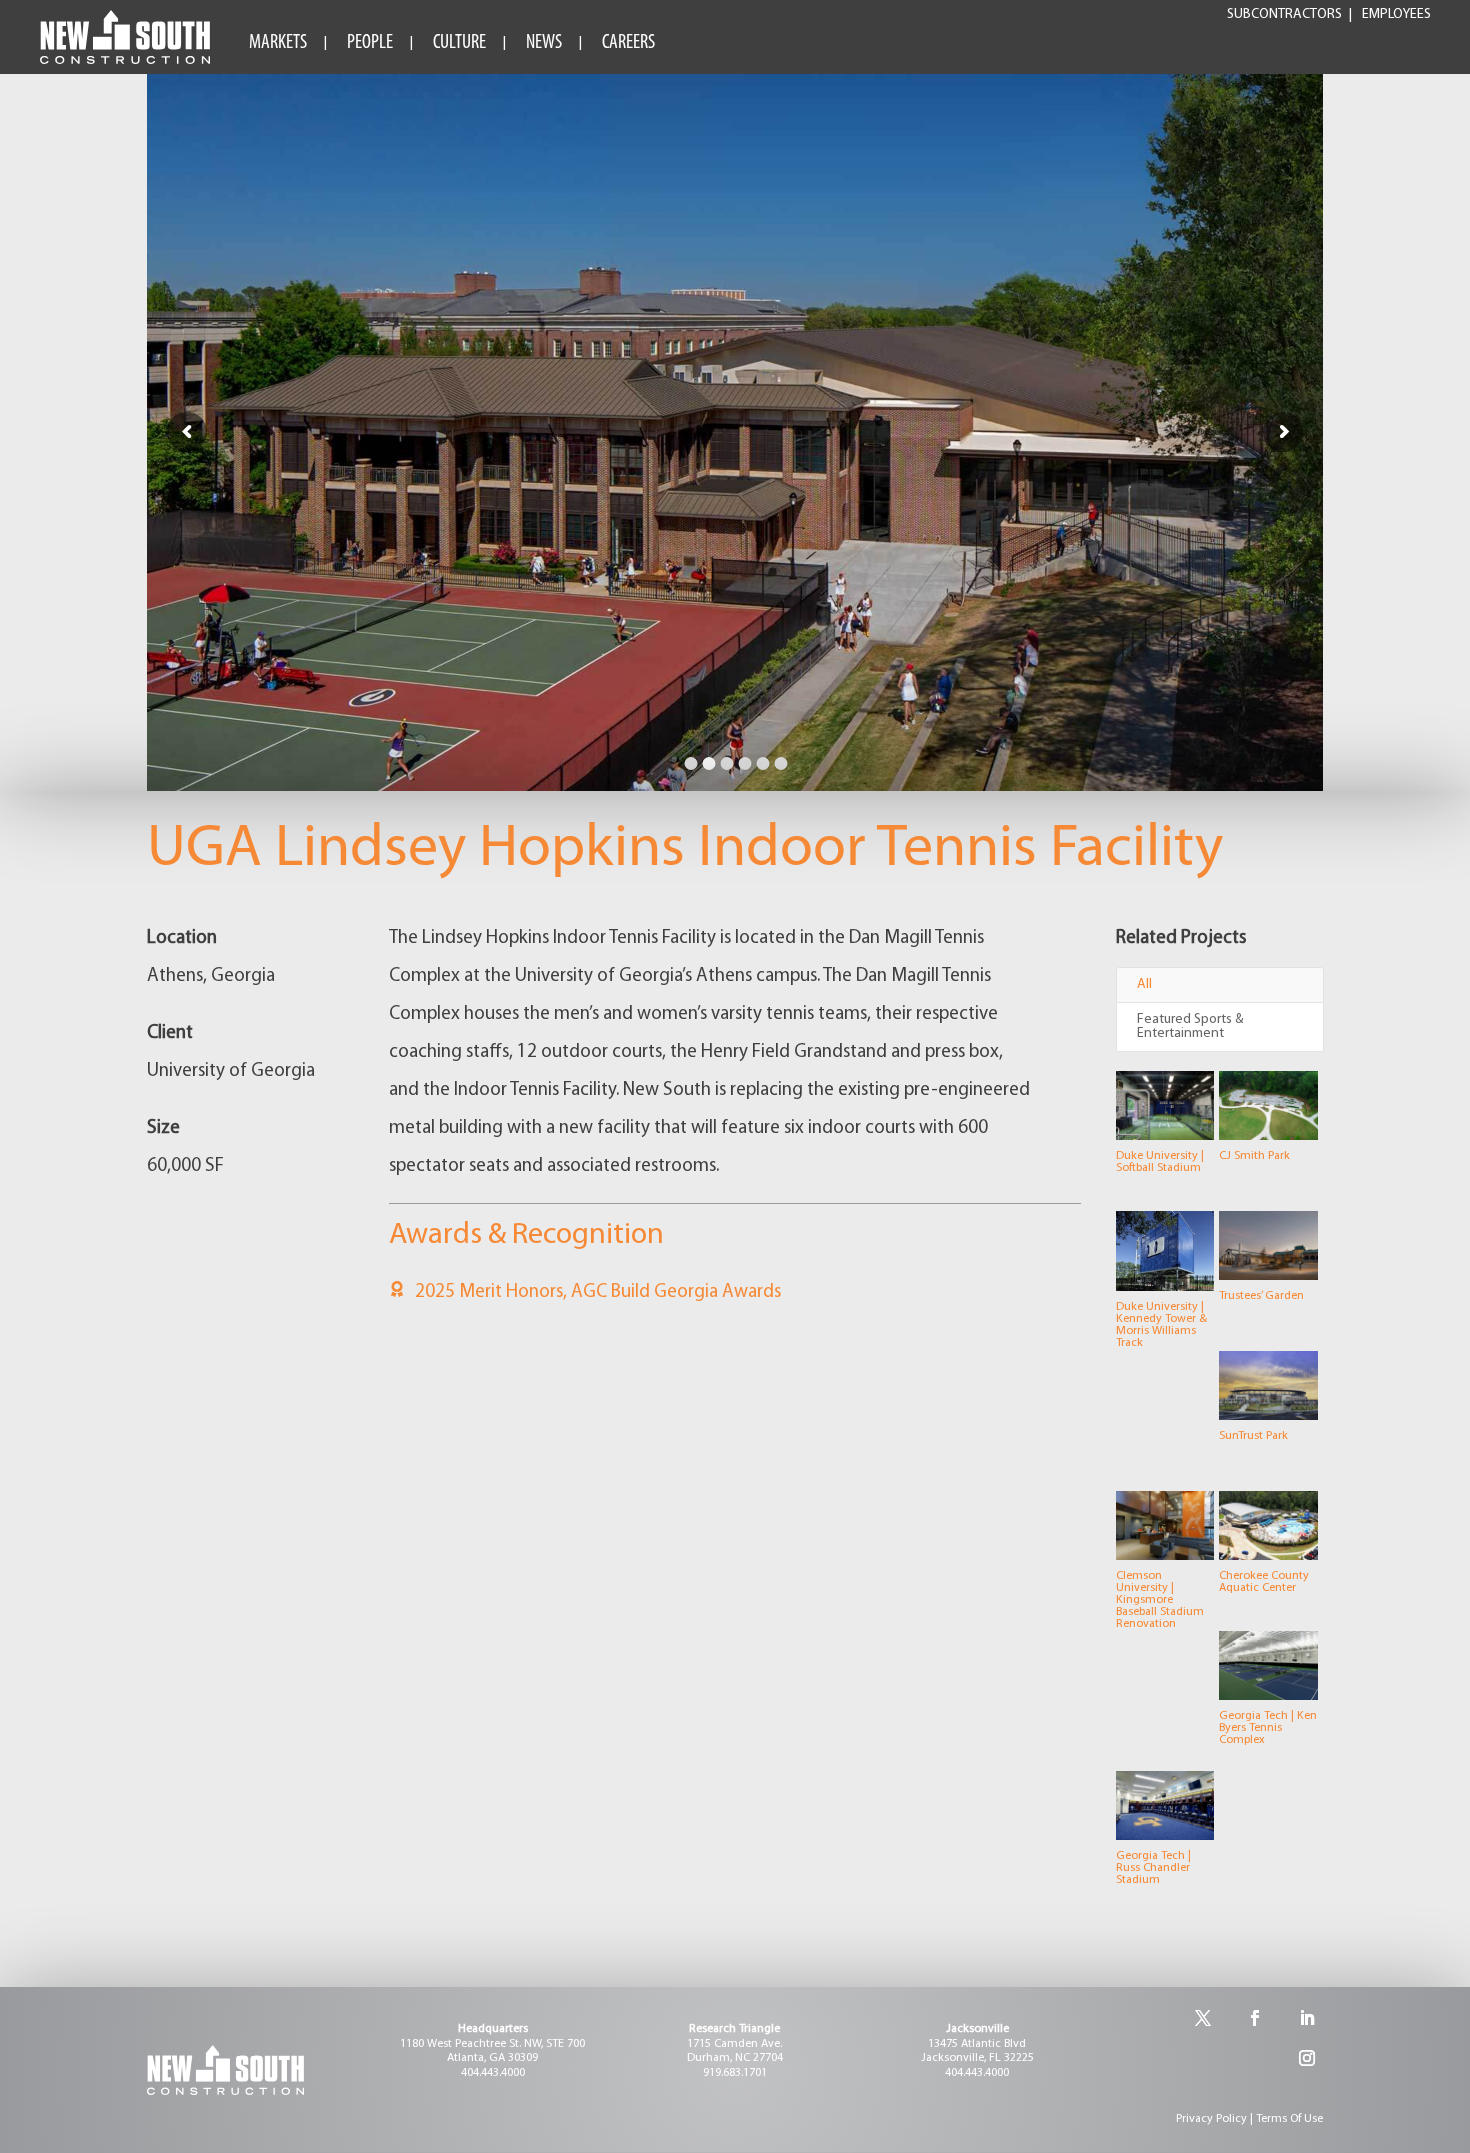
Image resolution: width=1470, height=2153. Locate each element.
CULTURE (459, 43)
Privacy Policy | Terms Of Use (1249, 2119)
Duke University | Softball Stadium (1160, 1162)
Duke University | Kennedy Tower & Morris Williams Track (1161, 1325)
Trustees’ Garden (1261, 1296)
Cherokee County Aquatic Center (1264, 1582)
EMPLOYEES (1396, 15)
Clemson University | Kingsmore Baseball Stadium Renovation (1160, 1600)
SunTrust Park (1253, 1436)
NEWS (544, 43)
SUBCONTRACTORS (1284, 15)
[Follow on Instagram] (1307, 2058)
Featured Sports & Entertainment (1190, 1026)
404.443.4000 (493, 2073)
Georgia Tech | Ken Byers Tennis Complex (1268, 1728)
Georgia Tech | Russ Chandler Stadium (1153, 1868)
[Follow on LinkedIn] (1307, 2018)
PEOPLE (370, 43)
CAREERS (628, 43)
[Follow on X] (1203, 2018)
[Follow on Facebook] (1255, 2018)
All (1144, 984)
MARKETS (278, 43)
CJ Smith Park (1254, 1156)
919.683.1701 (735, 2073)
